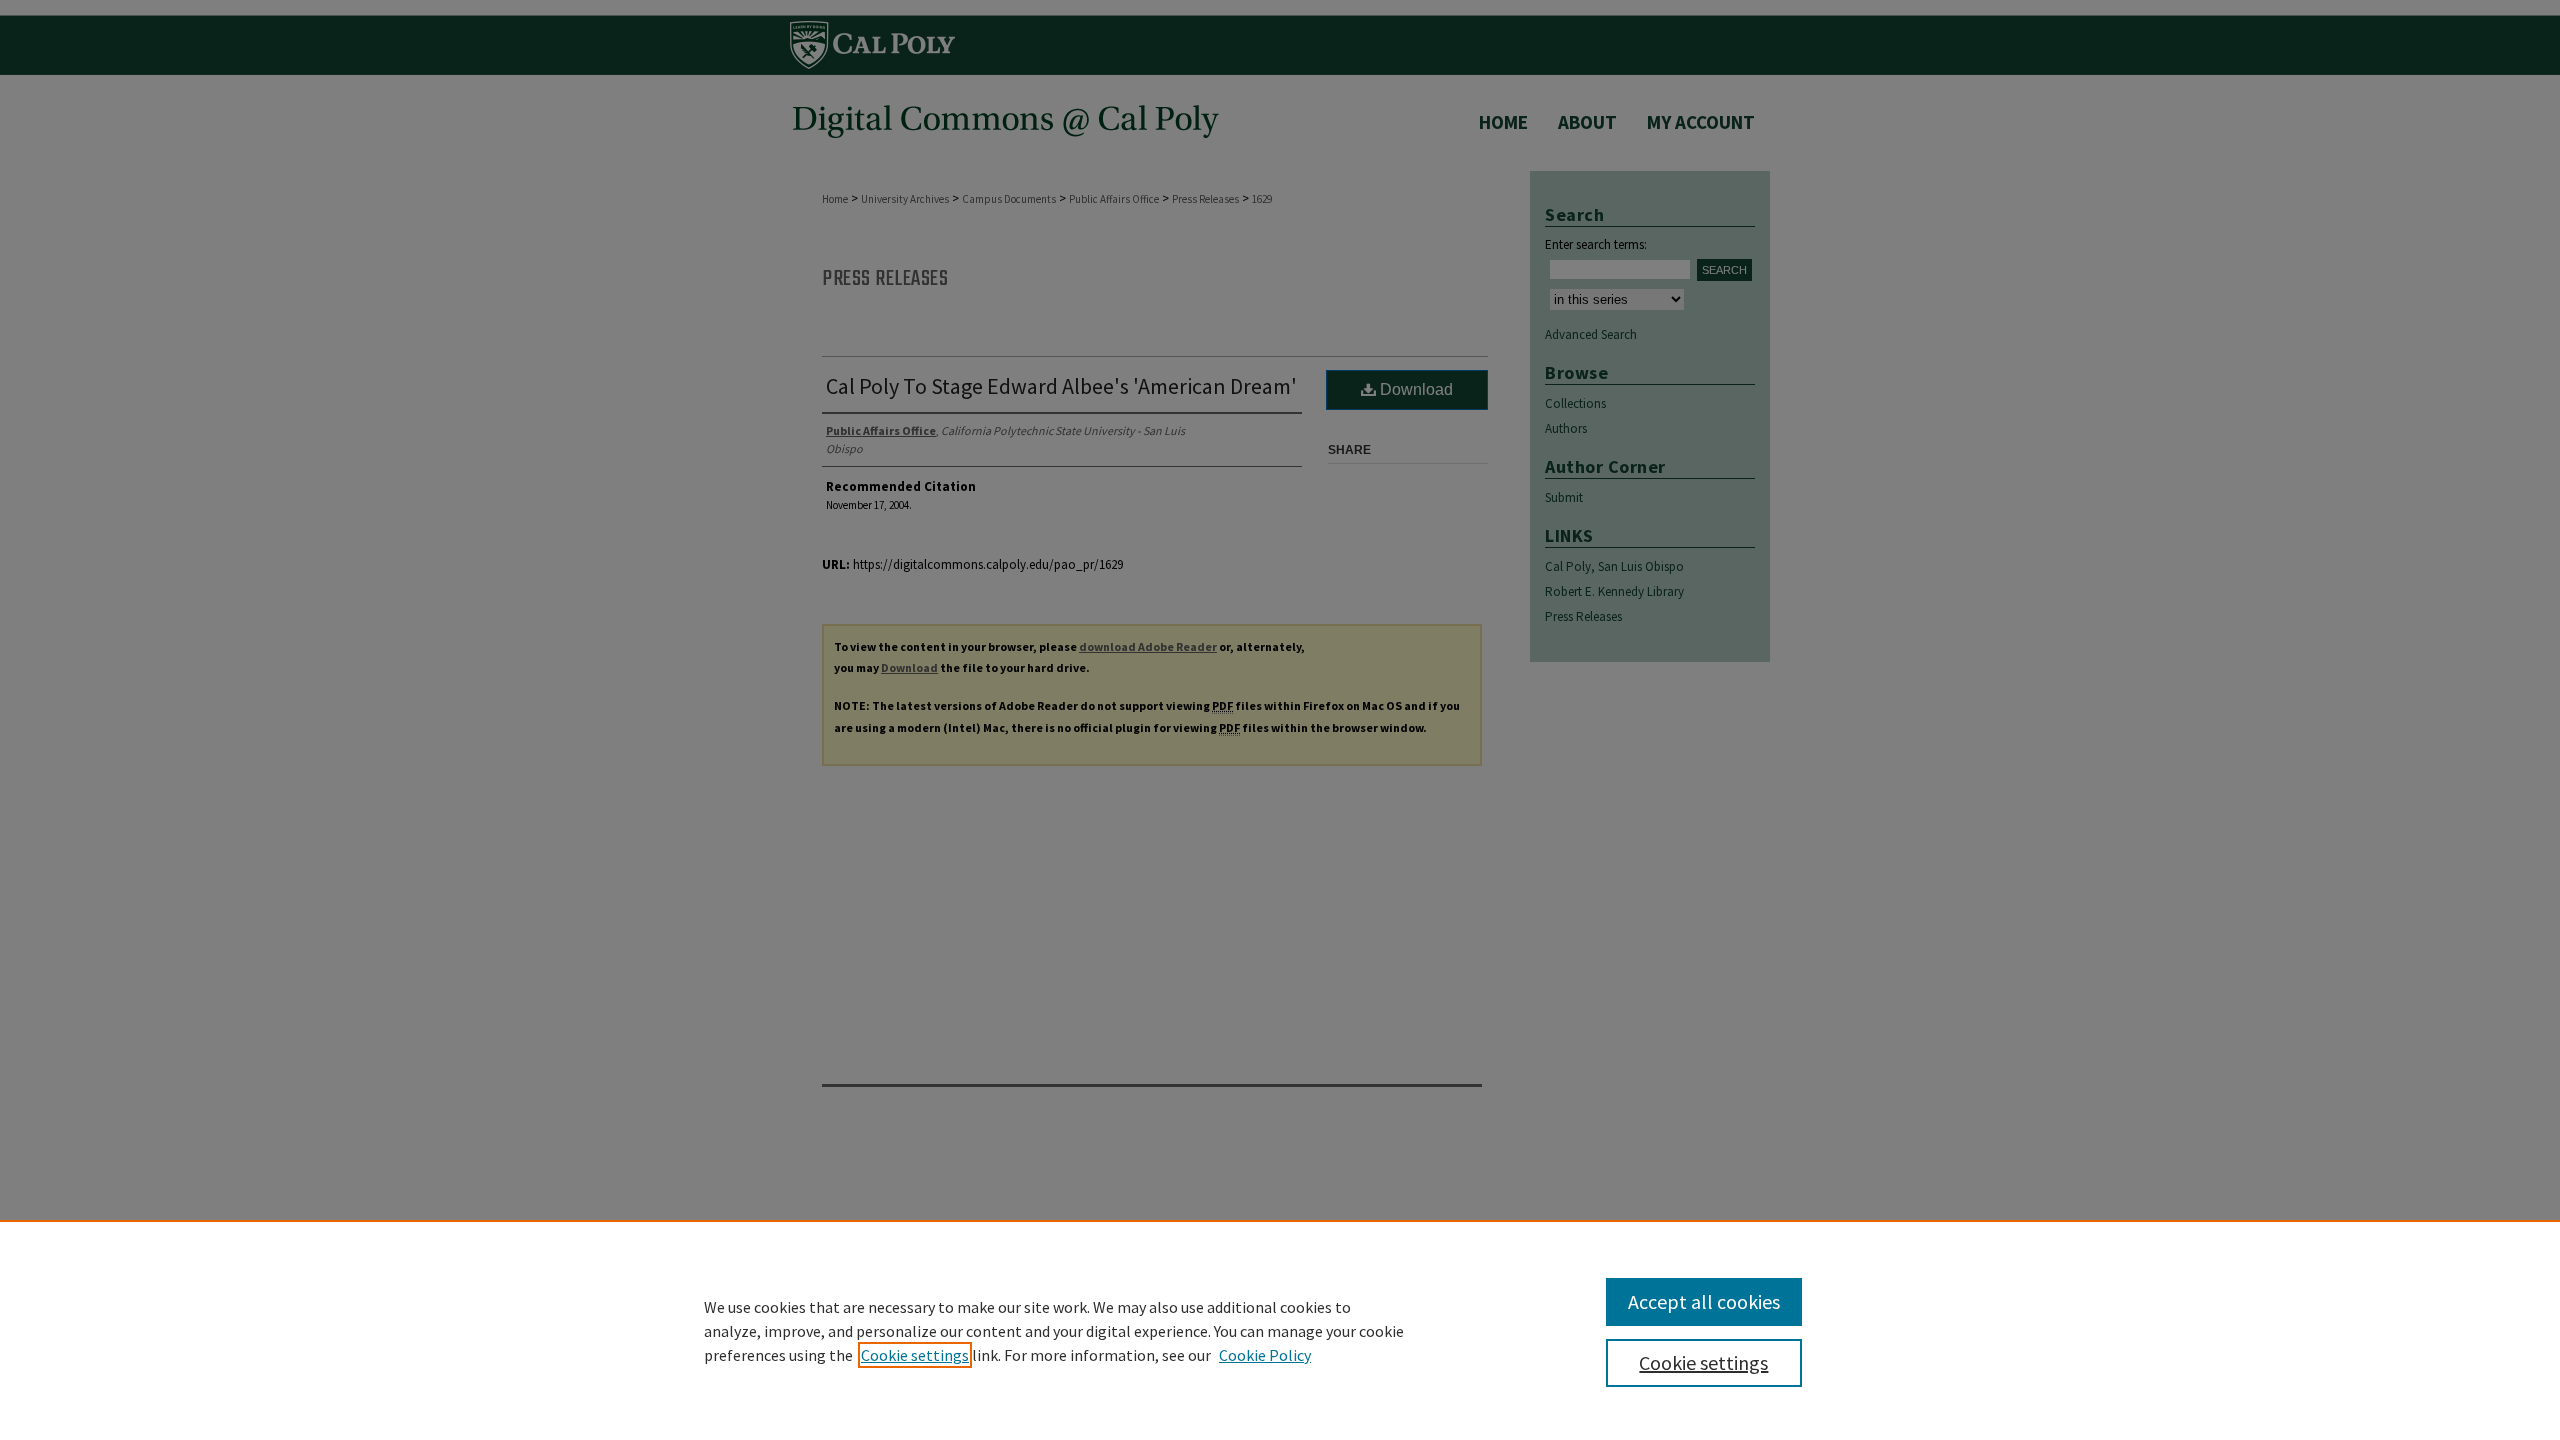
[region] (1280, 1330)
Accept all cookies (1704, 1301)
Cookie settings (915, 1355)
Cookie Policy (1265, 1355)
